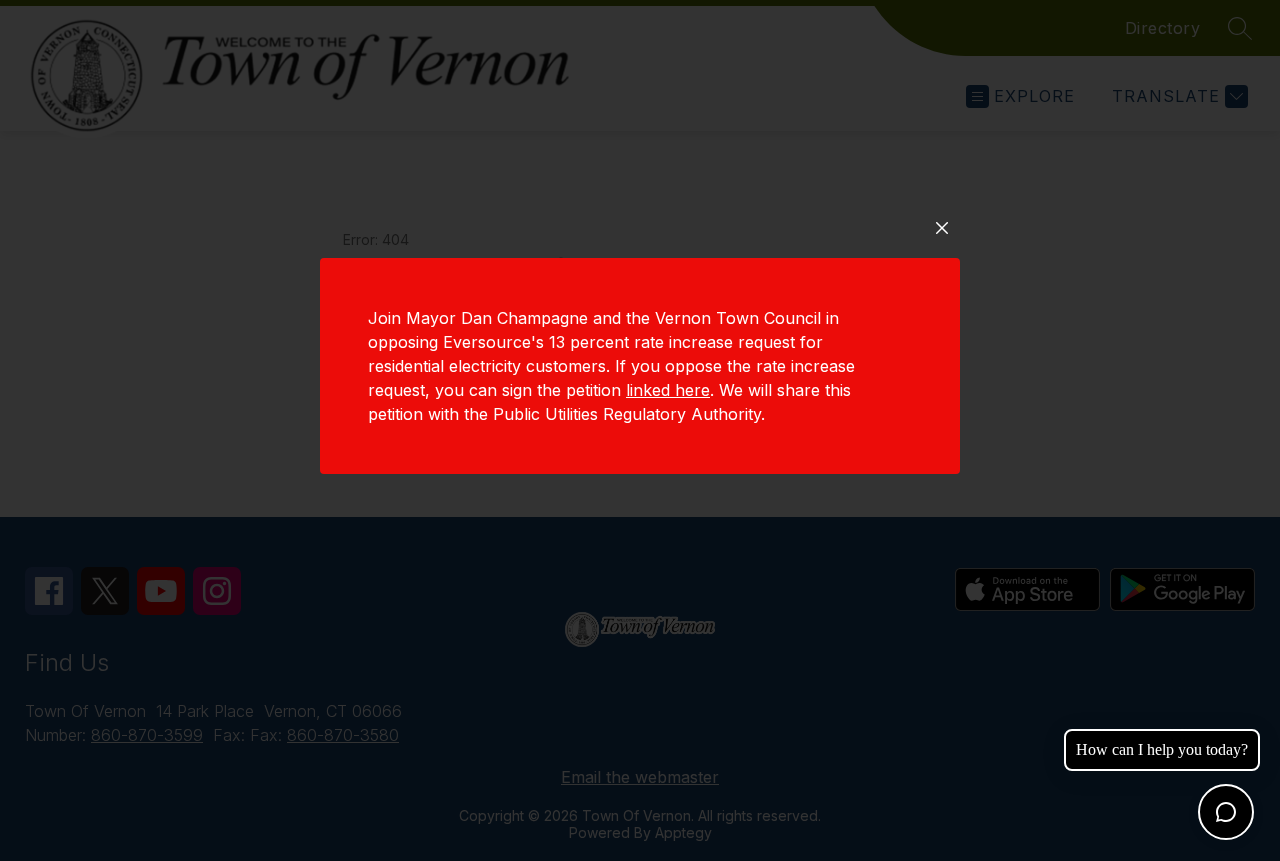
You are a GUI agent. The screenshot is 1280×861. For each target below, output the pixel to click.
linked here (668, 390)
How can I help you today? (1162, 749)
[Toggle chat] (1226, 812)
